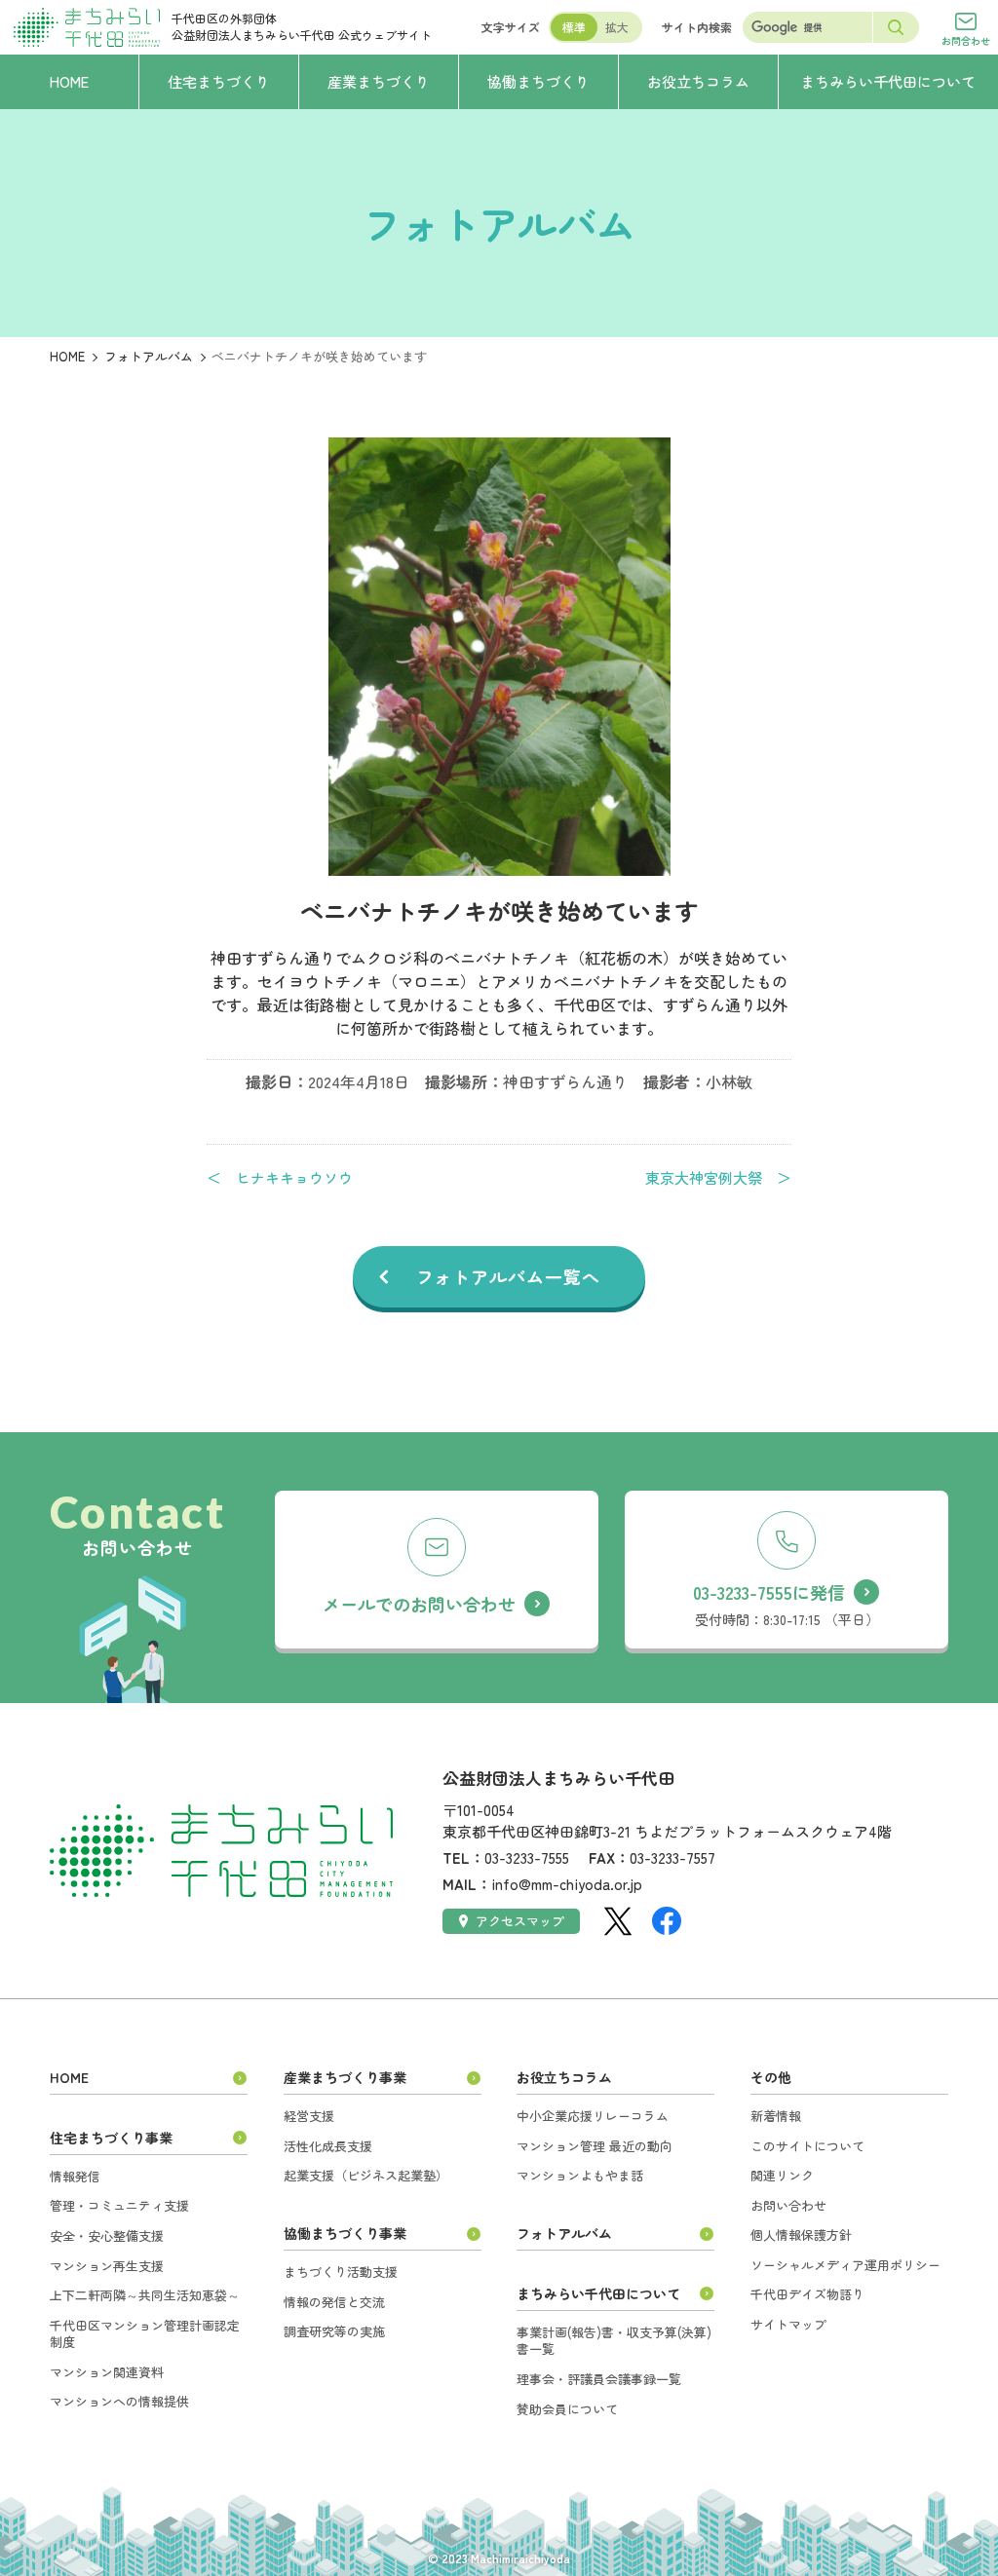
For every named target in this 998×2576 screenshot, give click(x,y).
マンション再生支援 (107, 2266)
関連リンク (782, 2175)
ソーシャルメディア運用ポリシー (845, 2265)
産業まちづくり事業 (345, 2077)
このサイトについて (807, 2146)
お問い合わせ (788, 2205)
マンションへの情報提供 (119, 2401)
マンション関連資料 (107, 2372)
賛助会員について (567, 2409)
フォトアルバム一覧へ (508, 1276)
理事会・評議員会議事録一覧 (599, 2379)
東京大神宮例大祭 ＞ (718, 1178)
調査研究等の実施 (334, 2331)
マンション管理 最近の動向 (595, 2146)
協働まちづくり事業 (345, 2233)
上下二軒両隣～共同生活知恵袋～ (145, 2295)
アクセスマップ (520, 1921)
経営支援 (309, 2116)
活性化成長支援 (328, 2146)
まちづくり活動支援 (341, 2272)
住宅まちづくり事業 (111, 2138)
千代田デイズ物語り (807, 2294)
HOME (67, 356)
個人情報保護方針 (801, 2235)
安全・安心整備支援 (107, 2235)
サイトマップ (788, 2324)
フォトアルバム (149, 356)
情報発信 (75, 2176)
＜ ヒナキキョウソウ (280, 1178)
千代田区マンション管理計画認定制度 (145, 2334)
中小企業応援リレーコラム (593, 2116)
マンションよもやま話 (580, 2175)
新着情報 (776, 2116)
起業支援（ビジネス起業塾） (366, 2175)
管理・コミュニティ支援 (119, 2205)
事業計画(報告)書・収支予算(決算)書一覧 (614, 2341)
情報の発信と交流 (334, 2302)
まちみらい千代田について (598, 2293)
